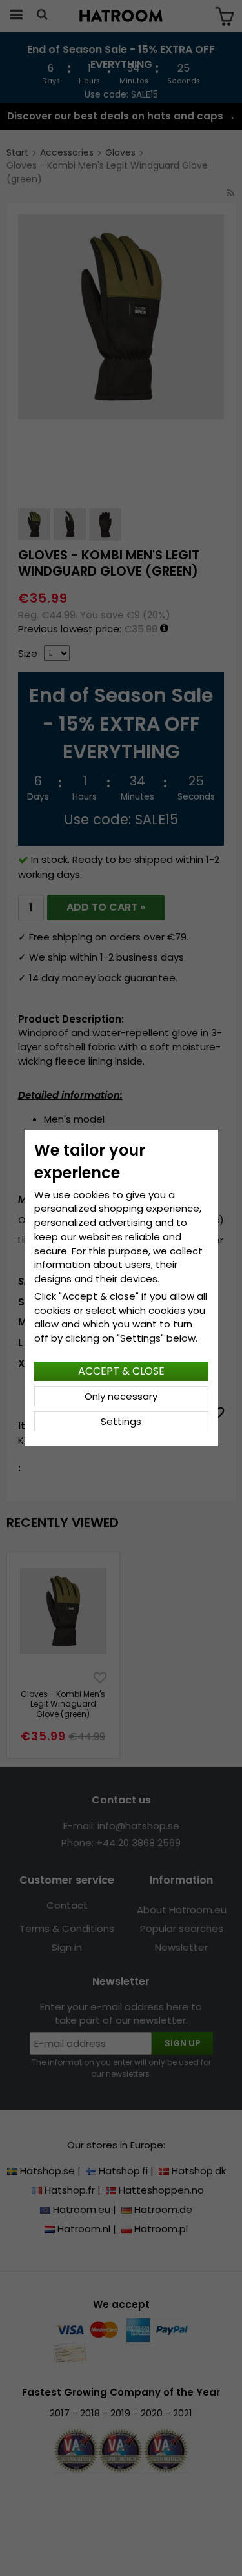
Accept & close (121, 1371)
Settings (121, 1421)
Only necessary (121, 1396)
